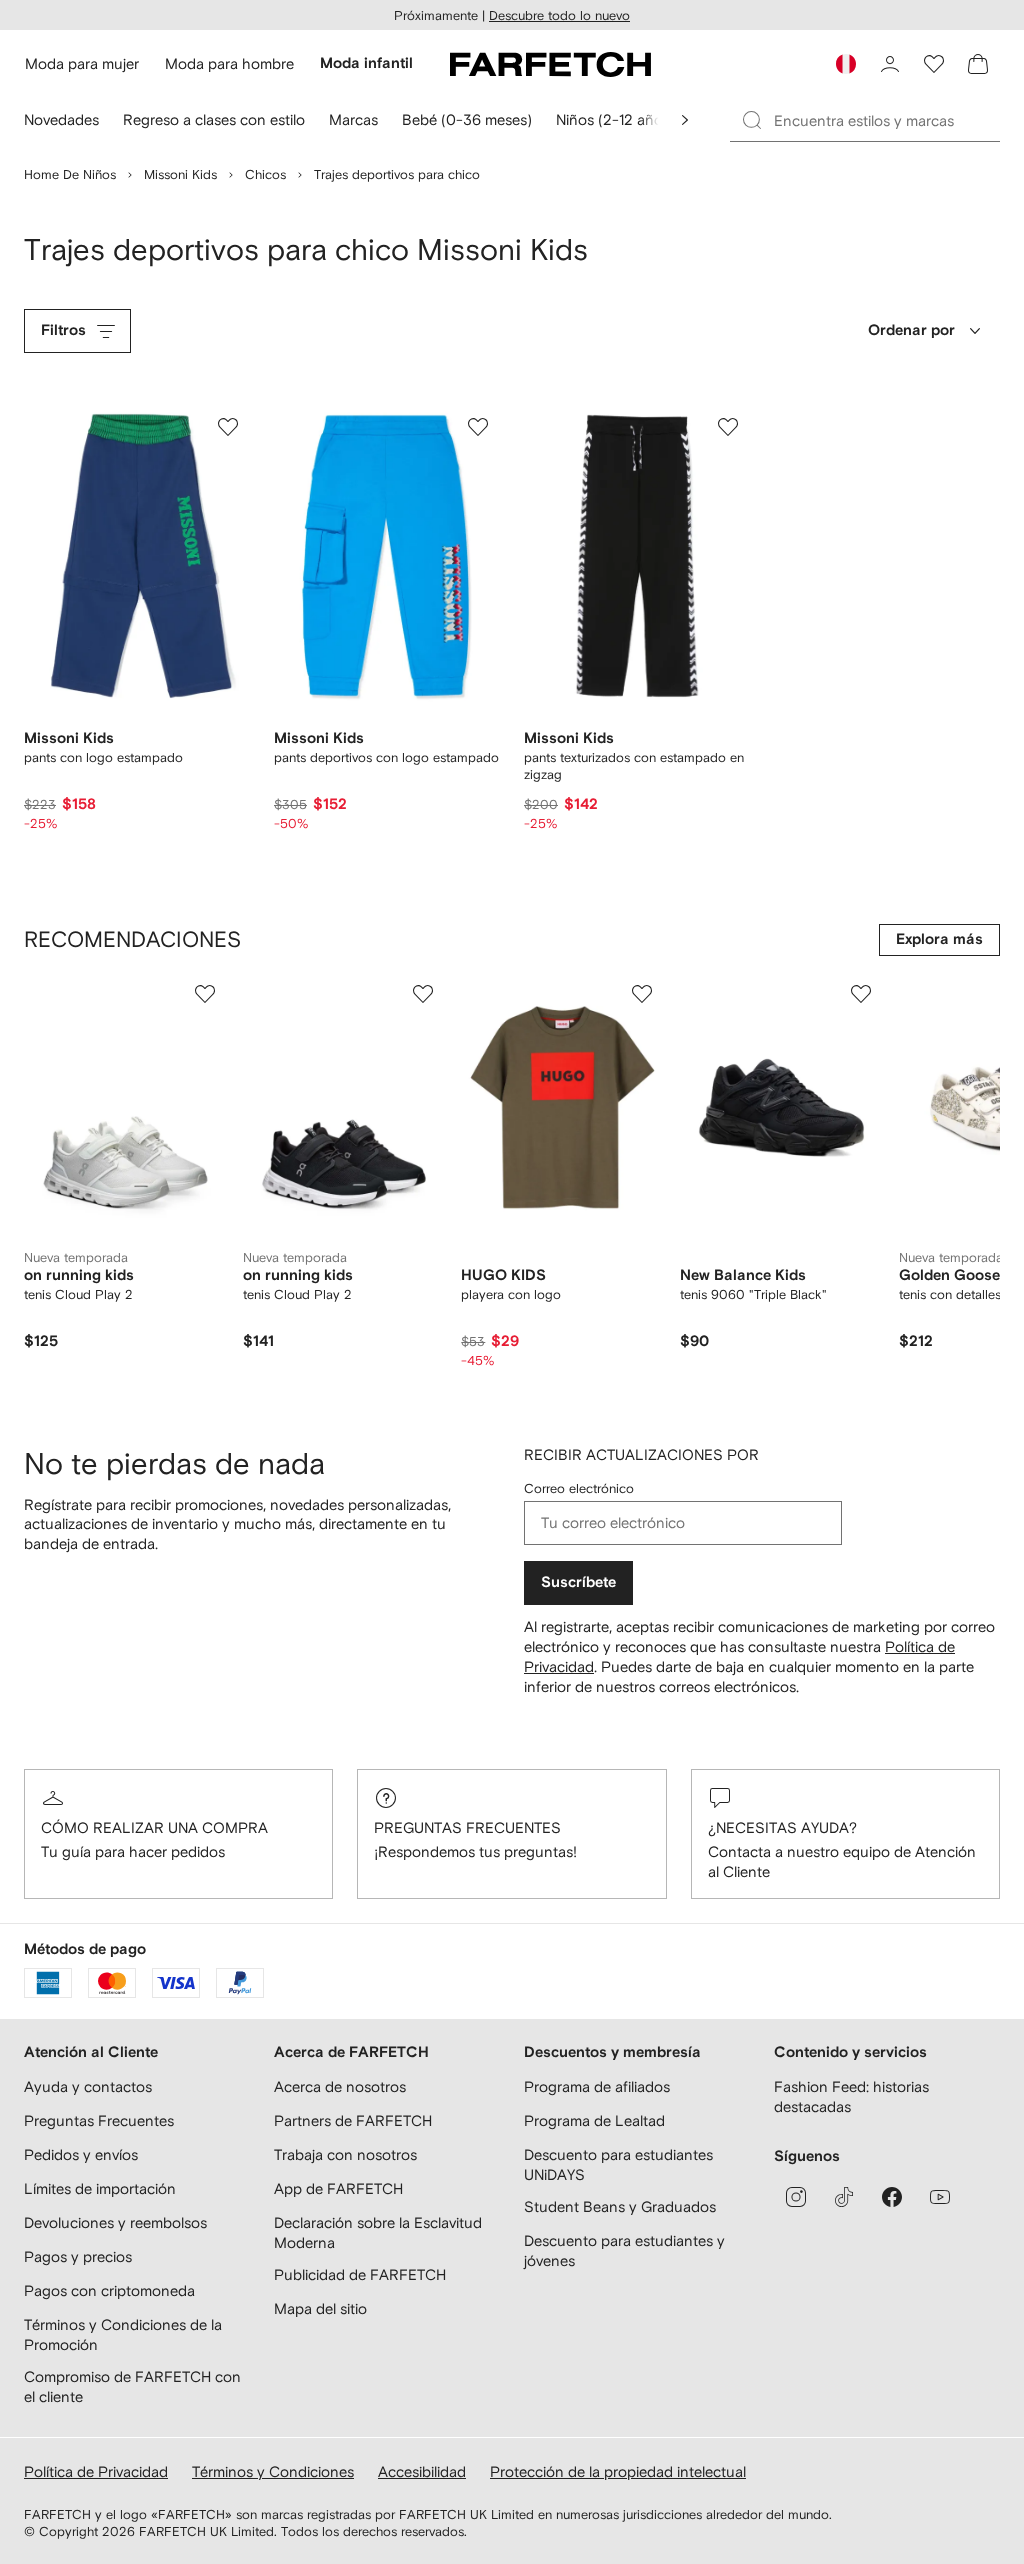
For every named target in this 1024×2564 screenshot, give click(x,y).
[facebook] (892, 2197)
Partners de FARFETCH (353, 2120)
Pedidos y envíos (81, 2154)
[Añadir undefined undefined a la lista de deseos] (205, 994)
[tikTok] (844, 2197)
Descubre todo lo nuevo (559, 15)
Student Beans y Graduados (620, 2206)
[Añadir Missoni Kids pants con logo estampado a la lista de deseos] (228, 427)
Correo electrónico (579, 1488)
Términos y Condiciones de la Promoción (123, 2334)
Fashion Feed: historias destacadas (851, 2096)
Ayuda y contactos (88, 2086)
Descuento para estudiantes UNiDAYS (618, 2164)
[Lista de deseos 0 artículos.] (934, 64)
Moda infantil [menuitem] (366, 63)
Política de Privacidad (96, 2471)
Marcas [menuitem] (353, 119)
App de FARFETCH (338, 2188)
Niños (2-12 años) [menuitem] (615, 119)
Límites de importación (100, 2188)
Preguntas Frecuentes (467, 1827)
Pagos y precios (78, 2256)
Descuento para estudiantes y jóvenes (624, 2250)
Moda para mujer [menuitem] (82, 63)
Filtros (63, 330)
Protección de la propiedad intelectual (618, 2471)
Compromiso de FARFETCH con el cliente (132, 2386)
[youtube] (940, 2197)
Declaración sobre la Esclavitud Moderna (378, 2232)
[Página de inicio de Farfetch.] (550, 64)
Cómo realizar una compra (154, 1827)
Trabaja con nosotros (345, 2154)
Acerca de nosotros (340, 2086)
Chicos (265, 174)
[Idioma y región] (846, 64)
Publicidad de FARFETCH (360, 2274)
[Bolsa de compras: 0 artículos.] (978, 64)
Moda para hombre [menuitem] (229, 63)
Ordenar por (911, 330)
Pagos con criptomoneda (109, 2290)
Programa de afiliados (597, 2086)
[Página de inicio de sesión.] (890, 64)
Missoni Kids (180, 174)
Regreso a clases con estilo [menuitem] (214, 119)
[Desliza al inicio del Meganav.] (685, 120)
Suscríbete (578, 1582)
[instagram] (796, 2197)
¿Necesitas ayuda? (782, 1827)
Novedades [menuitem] (61, 119)
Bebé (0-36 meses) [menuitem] (467, 119)
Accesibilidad (422, 2471)
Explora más (939, 939)
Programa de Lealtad (594, 2120)
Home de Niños (70, 174)
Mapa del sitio (320, 2308)
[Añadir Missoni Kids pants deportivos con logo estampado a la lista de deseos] (478, 427)
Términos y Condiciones (273, 2471)
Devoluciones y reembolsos (115, 2222)
